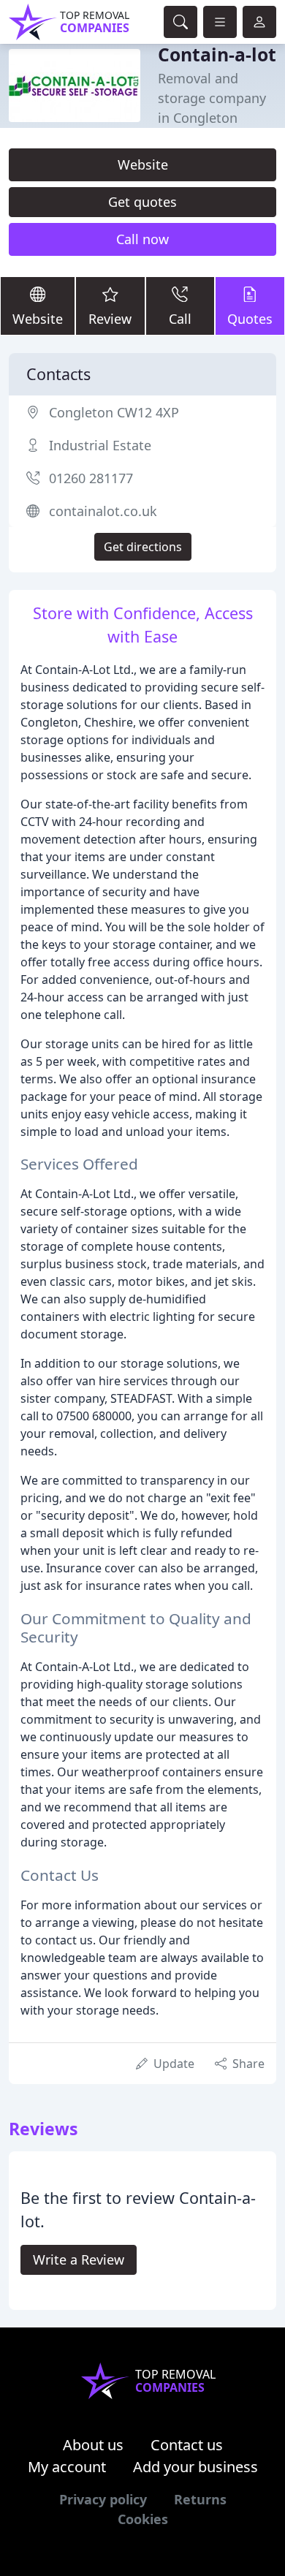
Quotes (250, 319)
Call (180, 319)
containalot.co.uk (103, 511)
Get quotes (142, 202)
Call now (142, 239)
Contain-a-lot (217, 54)
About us (93, 2445)
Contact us (187, 2445)
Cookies (143, 2519)
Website (143, 164)
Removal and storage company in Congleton (212, 98)
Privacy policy (103, 2499)
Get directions (143, 547)
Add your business (195, 2467)
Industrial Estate (100, 445)
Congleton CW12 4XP (114, 412)
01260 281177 (91, 478)
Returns (200, 2499)
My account (67, 2467)
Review (110, 319)
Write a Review (79, 2259)
